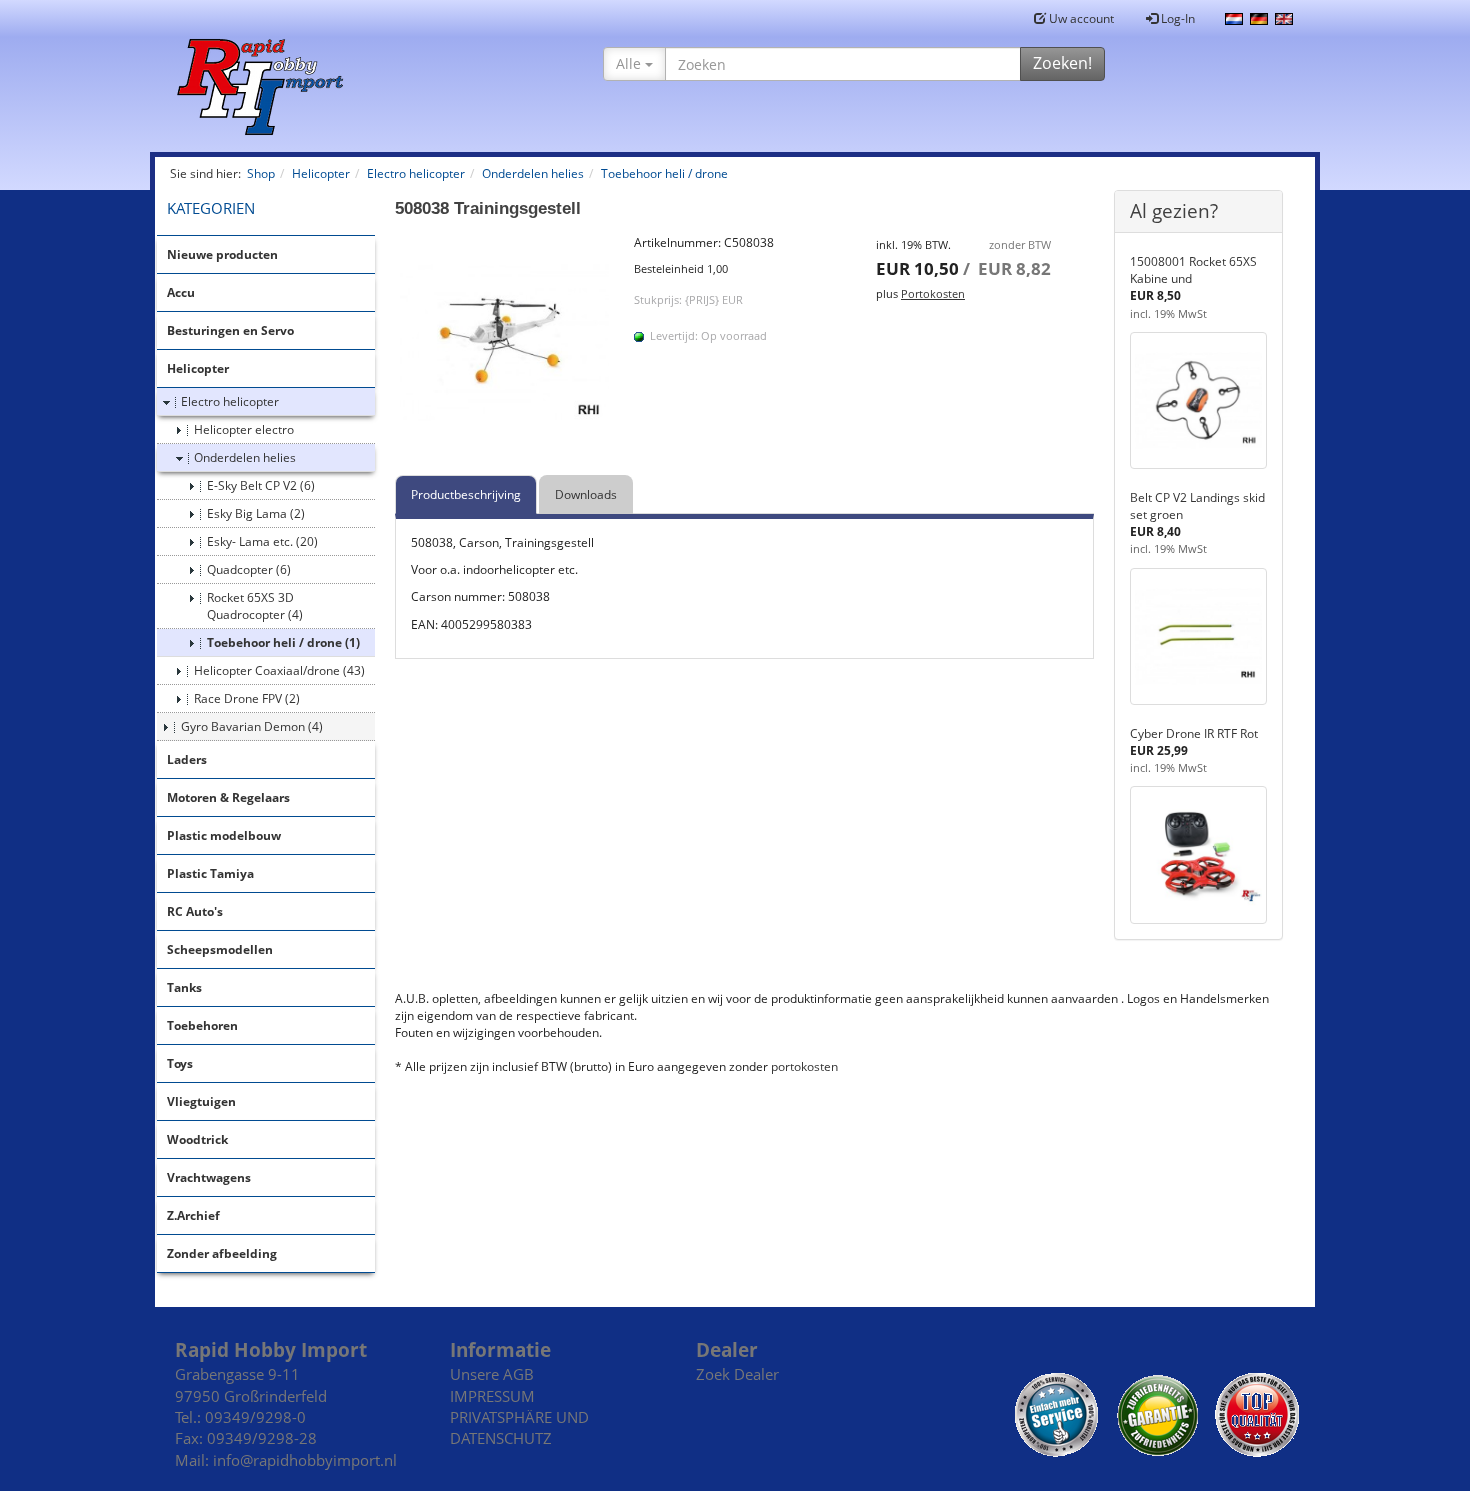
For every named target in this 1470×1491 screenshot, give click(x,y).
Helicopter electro (244, 429)
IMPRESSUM (492, 1396)
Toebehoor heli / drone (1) (283, 642)
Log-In (1176, 18)
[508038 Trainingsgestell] (505, 344)
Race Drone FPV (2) (247, 698)
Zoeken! (1062, 63)
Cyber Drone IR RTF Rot (1194, 733)
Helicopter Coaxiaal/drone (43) (279, 670)
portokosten (804, 1066)
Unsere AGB (492, 1374)
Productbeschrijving (466, 494)
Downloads (586, 494)
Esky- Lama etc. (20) (262, 541)
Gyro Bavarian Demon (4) (252, 726)
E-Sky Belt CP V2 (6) (261, 485)
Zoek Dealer (737, 1374)
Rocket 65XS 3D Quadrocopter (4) (255, 606)
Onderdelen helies (245, 457)
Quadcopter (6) (249, 569)
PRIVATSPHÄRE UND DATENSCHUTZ (519, 1427)
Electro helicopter (230, 401)
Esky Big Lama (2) (256, 513)
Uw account (1080, 18)
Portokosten (933, 293)
